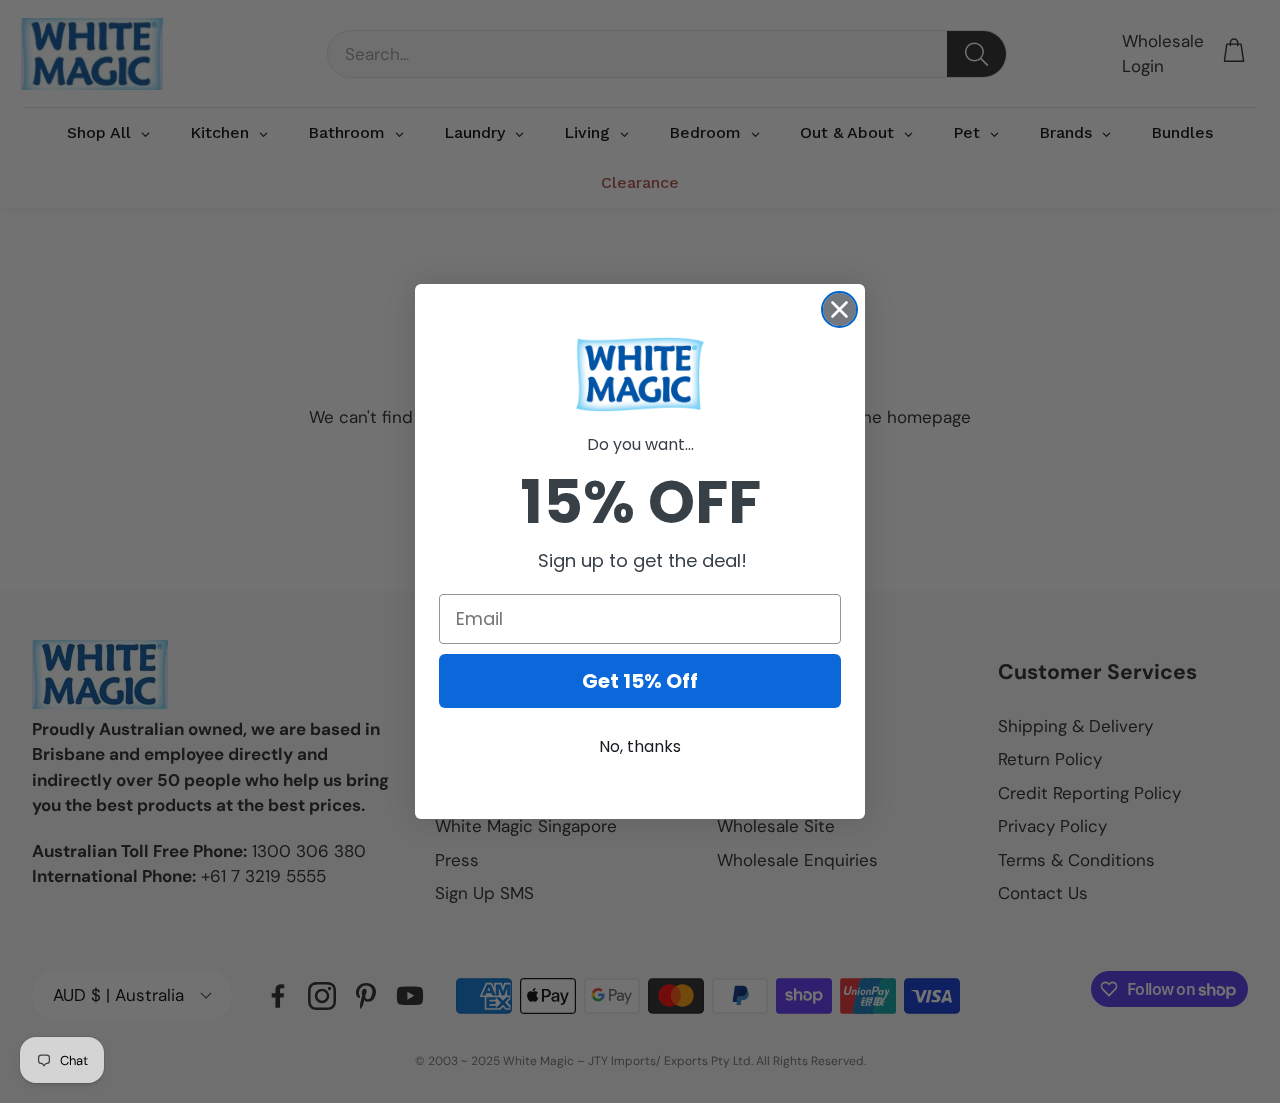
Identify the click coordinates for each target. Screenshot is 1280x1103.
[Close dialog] (839, 309)
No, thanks (640, 746)
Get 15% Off (640, 681)
